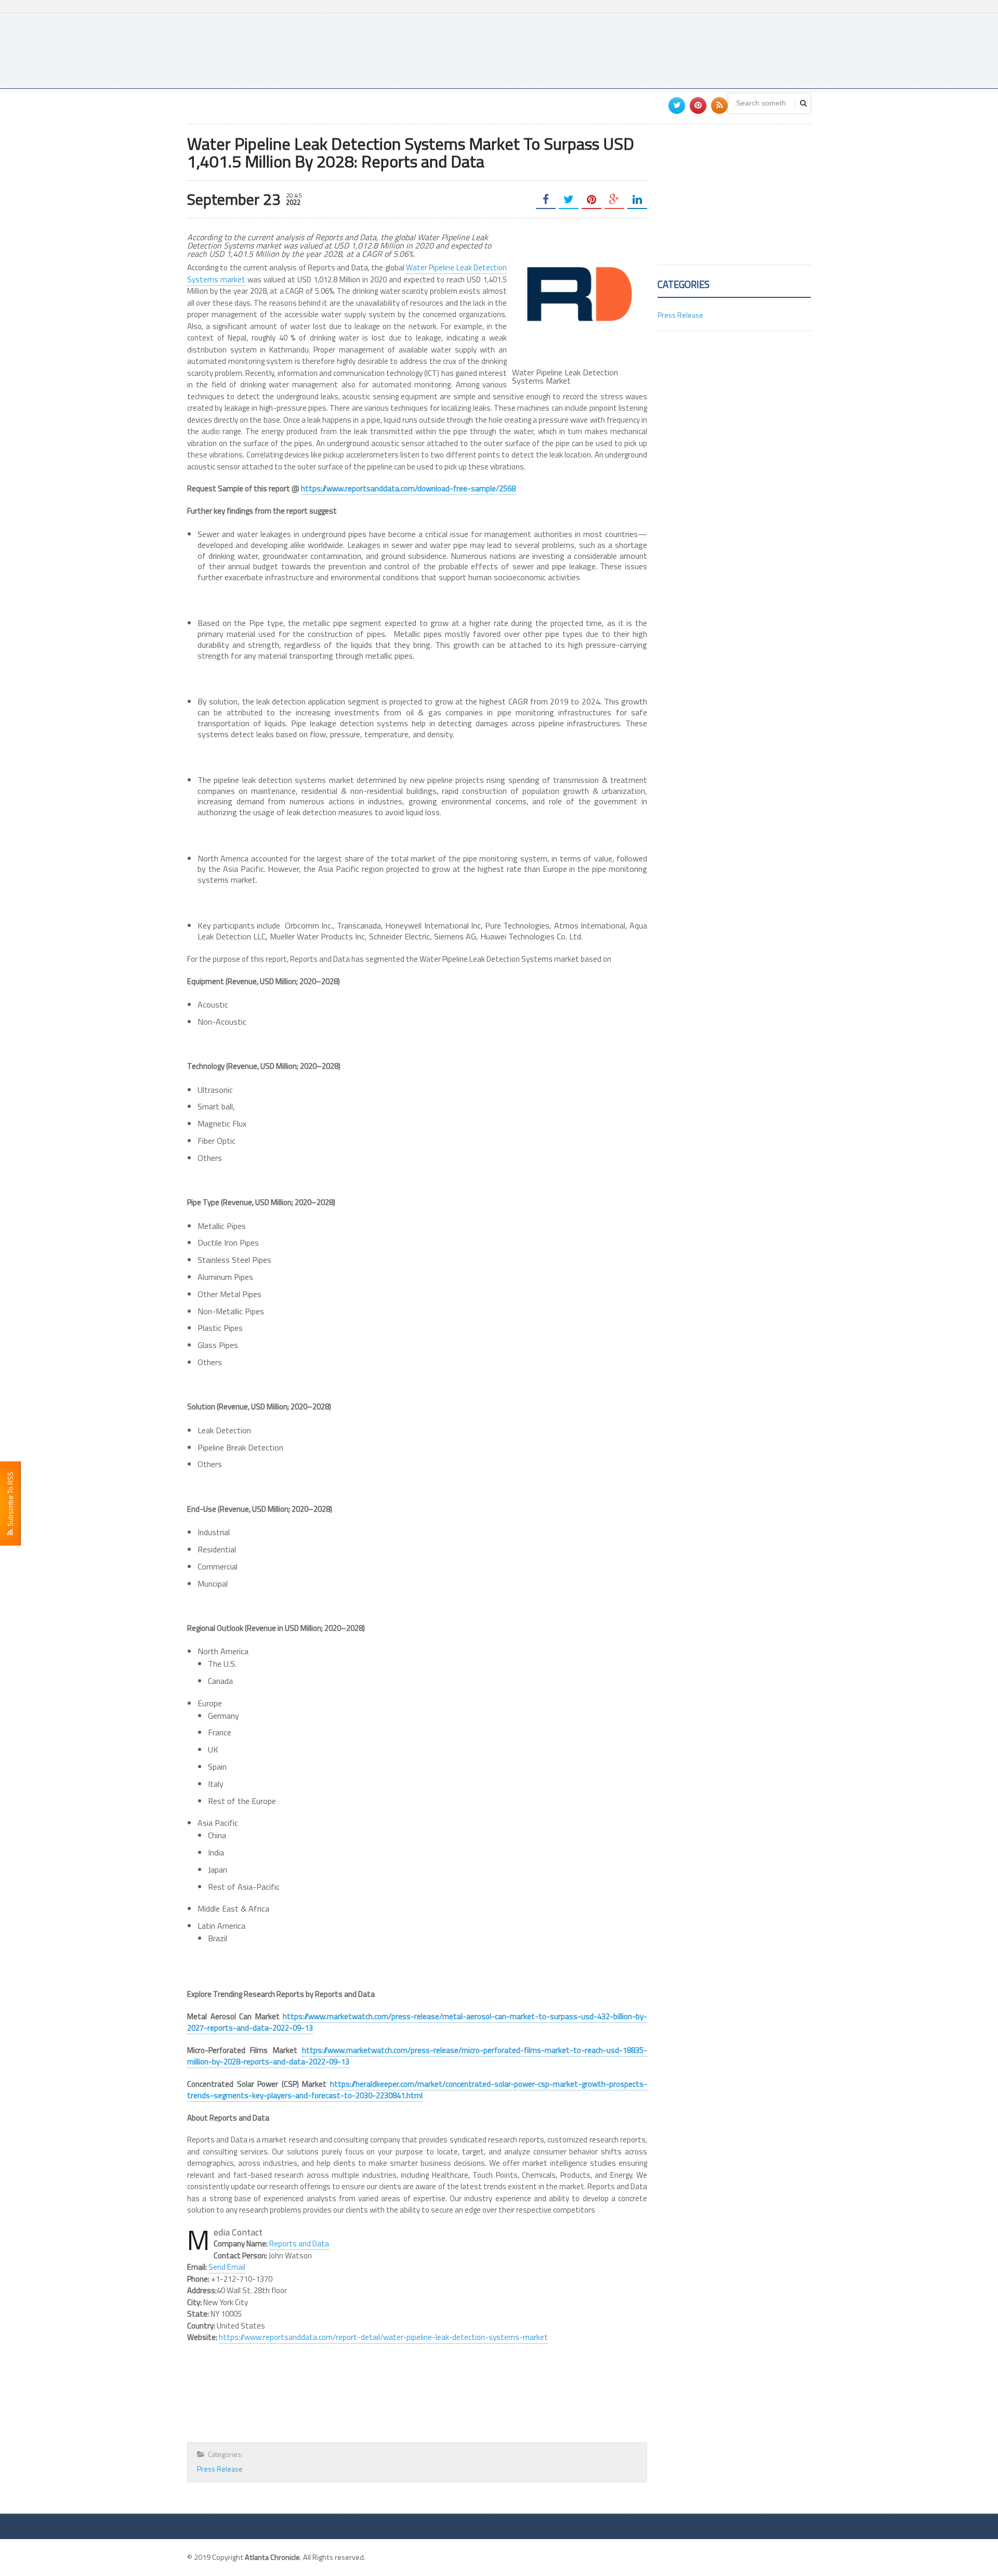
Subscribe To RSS (10, 1501)
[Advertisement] (622, 49)
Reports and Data (299, 2244)
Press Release (220, 2469)
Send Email (227, 2267)
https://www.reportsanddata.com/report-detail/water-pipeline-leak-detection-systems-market (383, 2337)
